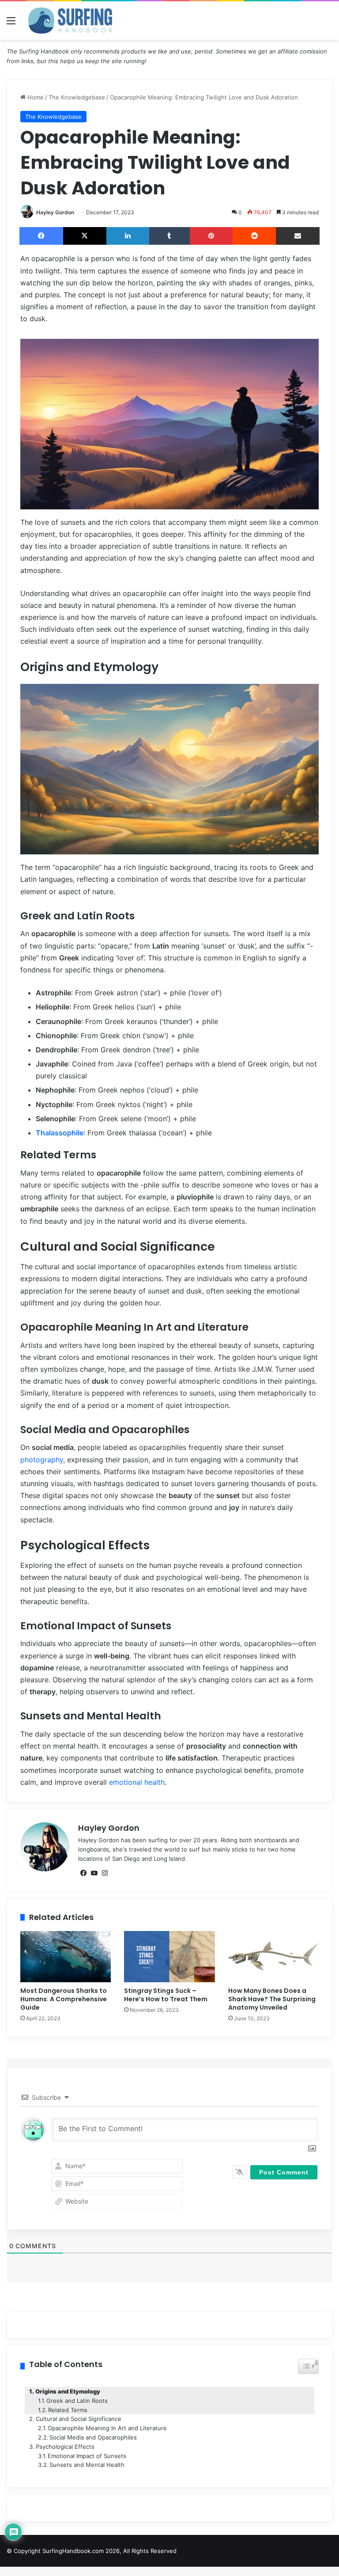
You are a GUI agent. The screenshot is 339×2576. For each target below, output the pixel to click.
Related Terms (68, 2410)
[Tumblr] (170, 236)
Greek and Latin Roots (77, 2401)
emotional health (137, 1782)
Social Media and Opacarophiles (93, 2437)
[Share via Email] (298, 236)
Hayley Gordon (55, 212)
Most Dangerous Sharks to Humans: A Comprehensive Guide (64, 1999)
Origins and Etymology (68, 2391)
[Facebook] (41, 236)
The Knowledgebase (77, 97)
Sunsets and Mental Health (87, 2465)
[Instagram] (105, 1873)
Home (35, 97)
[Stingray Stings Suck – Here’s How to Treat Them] (169, 1957)
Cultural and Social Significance (79, 2419)
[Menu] (11, 24)
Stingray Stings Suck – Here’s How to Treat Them (166, 1995)
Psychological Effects (65, 2447)
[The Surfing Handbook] (70, 21)
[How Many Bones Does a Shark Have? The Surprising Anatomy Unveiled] (273, 1957)
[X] (85, 236)
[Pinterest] (211, 236)
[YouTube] (94, 1873)
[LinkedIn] (128, 236)
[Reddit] (254, 236)
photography (42, 1460)
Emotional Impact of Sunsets (87, 2456)
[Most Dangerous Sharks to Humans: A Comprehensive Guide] (66, 1957)
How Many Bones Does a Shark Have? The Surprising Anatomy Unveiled (272, 1999)
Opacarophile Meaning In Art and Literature (107, 2428)
